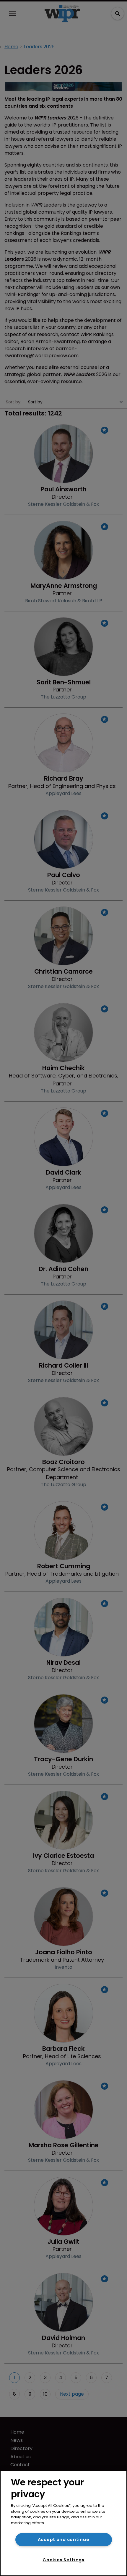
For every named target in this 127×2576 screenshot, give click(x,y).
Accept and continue (64, 2540)
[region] (63, 2523)
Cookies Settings (63, 2560)
